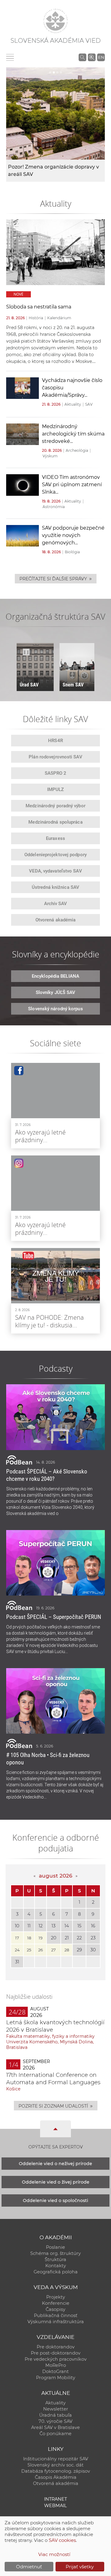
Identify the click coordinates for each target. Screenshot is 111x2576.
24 (17, 1950)
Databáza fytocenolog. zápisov (56, 2471)
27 (53, 1950)
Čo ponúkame (55, 2434)
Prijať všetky (80, 2567)
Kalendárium (59, 318)
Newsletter (56, 2409)
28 (67, 1950)
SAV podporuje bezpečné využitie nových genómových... (73, 535)
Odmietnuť (29, 2567)
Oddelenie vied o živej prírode (56, 2182)
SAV (89, 404)
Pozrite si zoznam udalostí (56, 2106)
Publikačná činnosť (56, 2316)
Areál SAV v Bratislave (55, 2427)
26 (41, 1950)
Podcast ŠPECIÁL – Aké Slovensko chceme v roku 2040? (47, 1475)
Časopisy (55, 2309)
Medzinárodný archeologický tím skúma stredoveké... (73, 434)
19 (41, 1938)
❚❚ (26, 652)
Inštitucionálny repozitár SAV (56, 2459)
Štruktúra (55, 2260)
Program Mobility (56, 2378)
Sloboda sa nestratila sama (39, 307)
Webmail (55, 2506)
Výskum (50, 456)
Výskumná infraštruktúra (56, 2322)
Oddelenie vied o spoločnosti (55, 2200)
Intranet (55, 2499)
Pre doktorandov (56, 2347)
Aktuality (73, 404)
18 (29, 1938)
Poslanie (55, 2247)
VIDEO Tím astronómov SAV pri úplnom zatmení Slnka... (72, 485)
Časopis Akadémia (56, 2477)
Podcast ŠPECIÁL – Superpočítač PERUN (54, 1617)
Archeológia (77, 450)
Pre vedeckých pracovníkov (56, 2359)
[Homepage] (55, 21)
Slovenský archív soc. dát (55, 2465)
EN (101, 57)
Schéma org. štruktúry (55, 2253)
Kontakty (56, 2266)
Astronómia (54, 507)
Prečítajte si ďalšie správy (56, 578)
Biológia (72, 552)
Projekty (56, 2297)
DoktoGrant (55, 2371)
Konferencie (56, 2303)
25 (29, 1950)
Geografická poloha (56, 2272)
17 (17, 1938)
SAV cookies (62, 2540)
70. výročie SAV (55, 2421)
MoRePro (56, 2365)
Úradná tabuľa (55, 2415)
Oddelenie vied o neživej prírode (55, 2164)
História (36, 318)
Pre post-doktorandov (56, 2353)
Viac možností (54, 2554)
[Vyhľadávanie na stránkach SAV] (82, 57)
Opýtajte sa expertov (56, 2147)
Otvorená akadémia (56, 2483)
